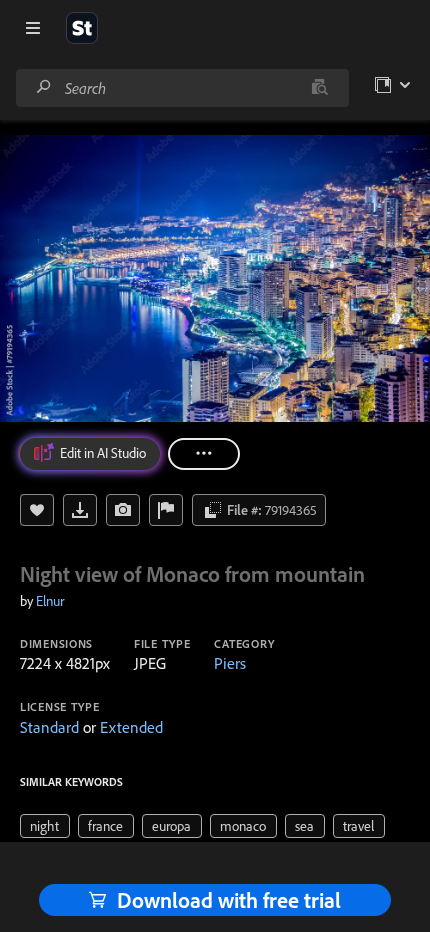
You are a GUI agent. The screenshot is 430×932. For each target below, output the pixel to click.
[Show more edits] (204, 454)
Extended (131, 727)
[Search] (44, 87)
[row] (45, 826)
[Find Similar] (123, 510)
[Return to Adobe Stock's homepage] (82, 28)
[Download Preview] (80, 510)
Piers (230, 663)
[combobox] (182, 88)
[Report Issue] (166, 510)
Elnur (50, 601)
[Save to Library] (37, 510)
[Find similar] (319, 88)
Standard (49, 727)
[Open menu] (33, 28)
